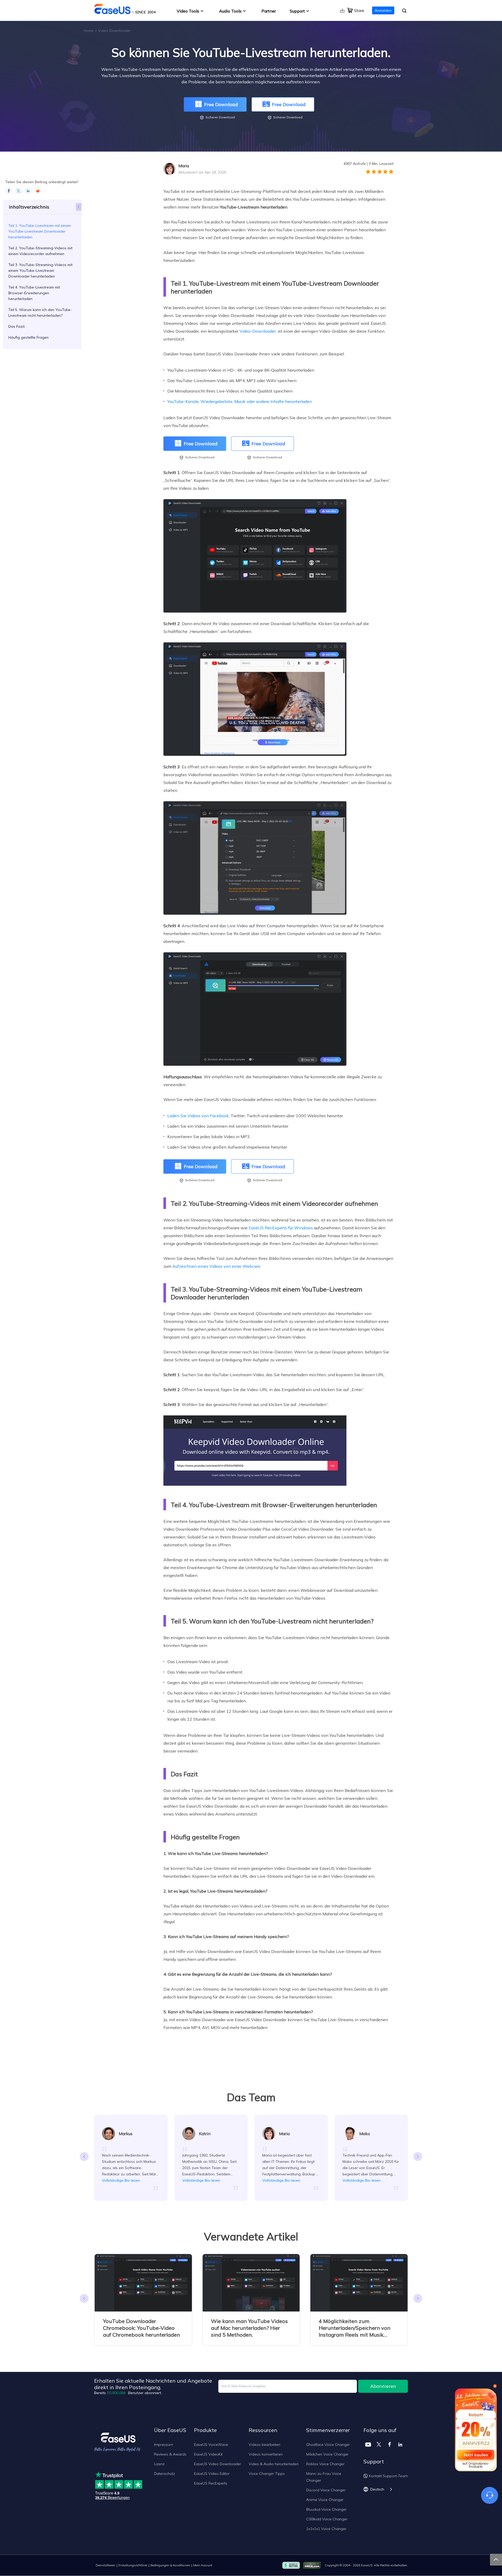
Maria (184, 166)
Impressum (164, 2445)
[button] (418, 2157)
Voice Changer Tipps (267, 2474)
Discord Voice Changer (326, 2490)
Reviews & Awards (170, 2454)
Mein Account (203, 2565)
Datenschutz (164, 2474)
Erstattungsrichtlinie (133, 2565)
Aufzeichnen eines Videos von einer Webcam (216, 1266)
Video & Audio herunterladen (274, 2464)
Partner (269, 11)
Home (89, 31)
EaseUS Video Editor (212, 2474)
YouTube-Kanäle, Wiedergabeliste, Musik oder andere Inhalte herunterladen (240, 401)
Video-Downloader (258, 331)
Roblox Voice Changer (325, 2464)
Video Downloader (114, 31)
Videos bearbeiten (264, 2445)
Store (359, 10)
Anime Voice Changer (325, 2500)
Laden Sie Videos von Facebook (198, 1116)
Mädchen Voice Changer (327, 2454)
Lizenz (159, 2464)
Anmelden (383, 10)
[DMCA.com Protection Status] (313, 2565)
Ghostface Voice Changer (328, 2445)
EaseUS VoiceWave (211, 2445)
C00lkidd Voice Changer (327, 2519)
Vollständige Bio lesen (121, 2180)
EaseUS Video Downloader (218, 2464)
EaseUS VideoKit (208, 2454)
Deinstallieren (105, 2565)
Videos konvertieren (266, 2454)
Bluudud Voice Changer (326, 2509)
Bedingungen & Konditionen (170, 2565)
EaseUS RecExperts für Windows (281, 1228)
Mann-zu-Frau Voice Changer (324, 2477)
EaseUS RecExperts (211, 2483)
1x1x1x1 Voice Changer (326, 2529)
